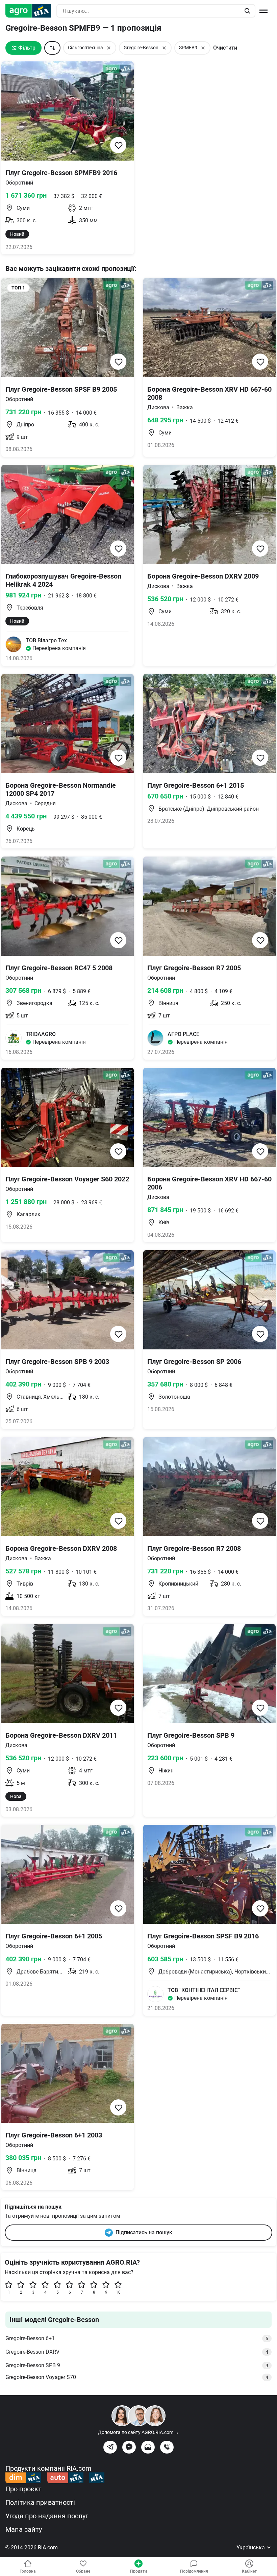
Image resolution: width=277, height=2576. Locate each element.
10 (118, 2292)
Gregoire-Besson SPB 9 (137, 2365)
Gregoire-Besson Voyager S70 (137, 2377)
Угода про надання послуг (47, 2516)
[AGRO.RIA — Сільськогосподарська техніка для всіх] (31, 11)
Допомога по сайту (138, 2432)
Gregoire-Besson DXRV (137, 2352)
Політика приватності (40, 2502)
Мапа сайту (24, 2529)
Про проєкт (23, 2489)
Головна (28, 2571)
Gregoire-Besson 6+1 (137, 2338)
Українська (251, 2547)
